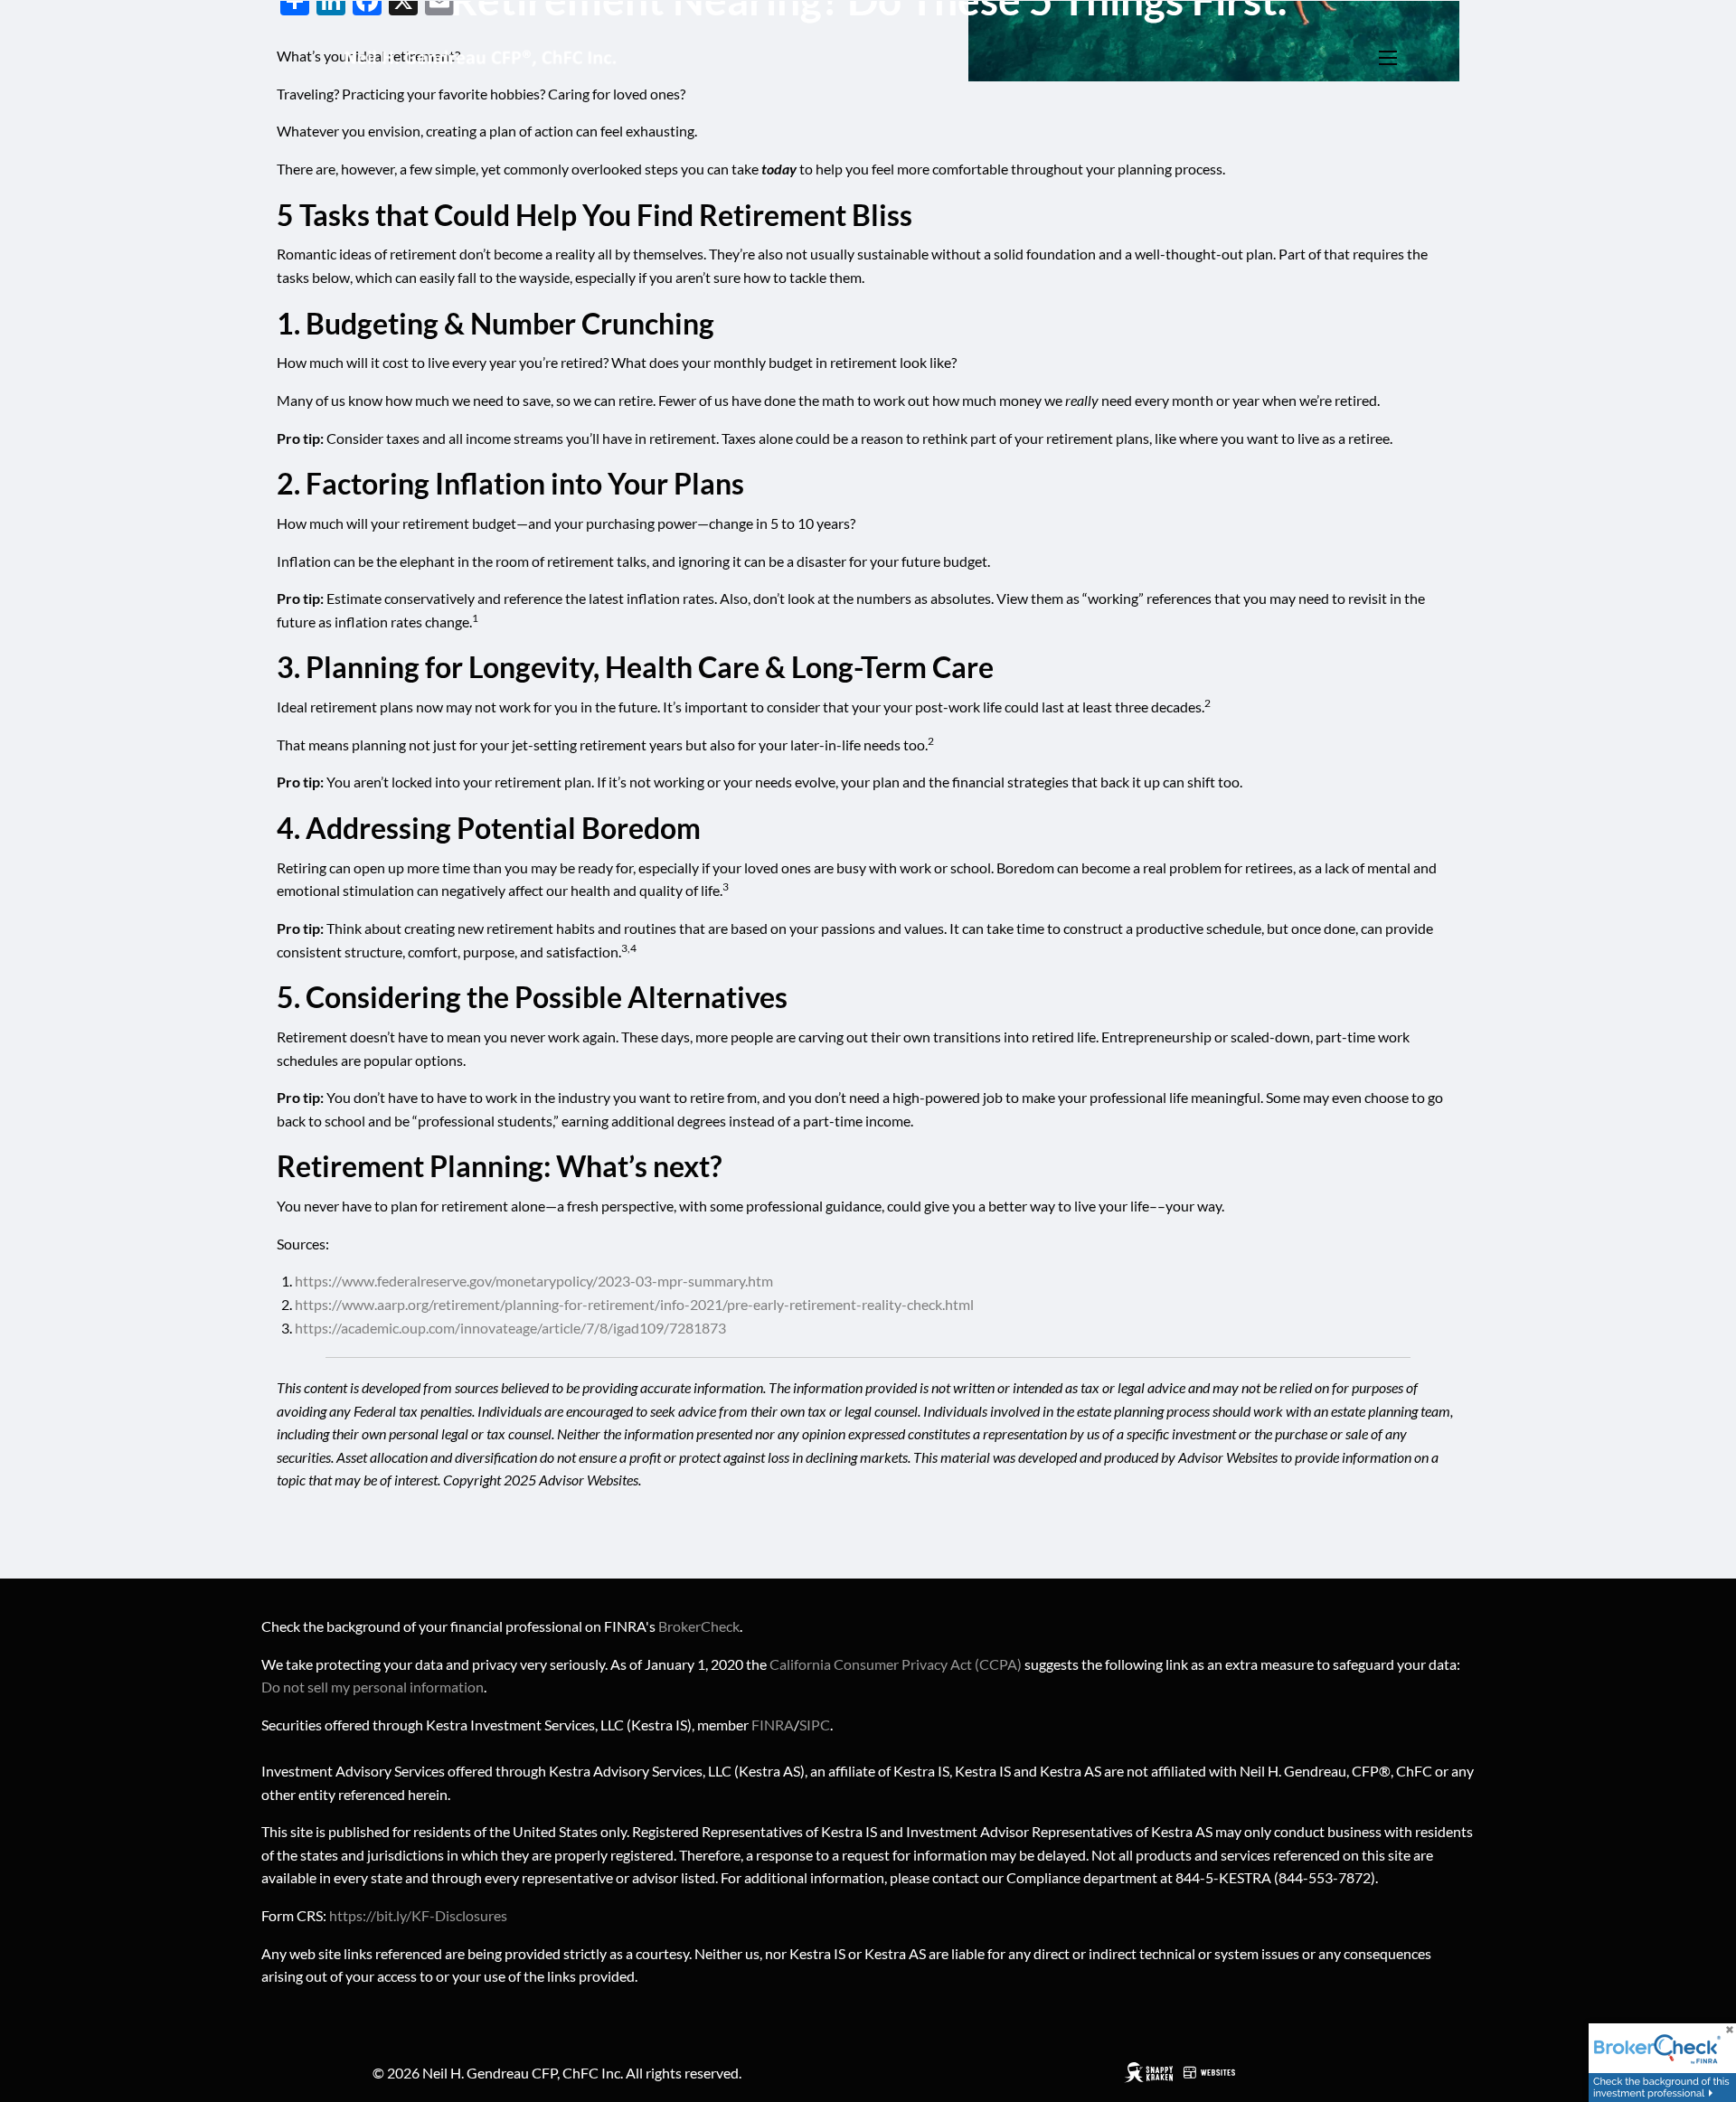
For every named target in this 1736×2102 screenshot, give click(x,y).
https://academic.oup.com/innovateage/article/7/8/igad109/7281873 (510, 1328)
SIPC (815, 1725)
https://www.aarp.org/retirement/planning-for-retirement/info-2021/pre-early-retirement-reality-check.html (634, 1304)
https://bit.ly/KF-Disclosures (418, 1915)
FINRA (773, 1725)
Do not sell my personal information (373, 1687)
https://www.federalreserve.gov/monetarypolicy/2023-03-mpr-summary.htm (534, 1281)
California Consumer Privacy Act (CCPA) (896, 1664)
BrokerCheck (699, 1626)
